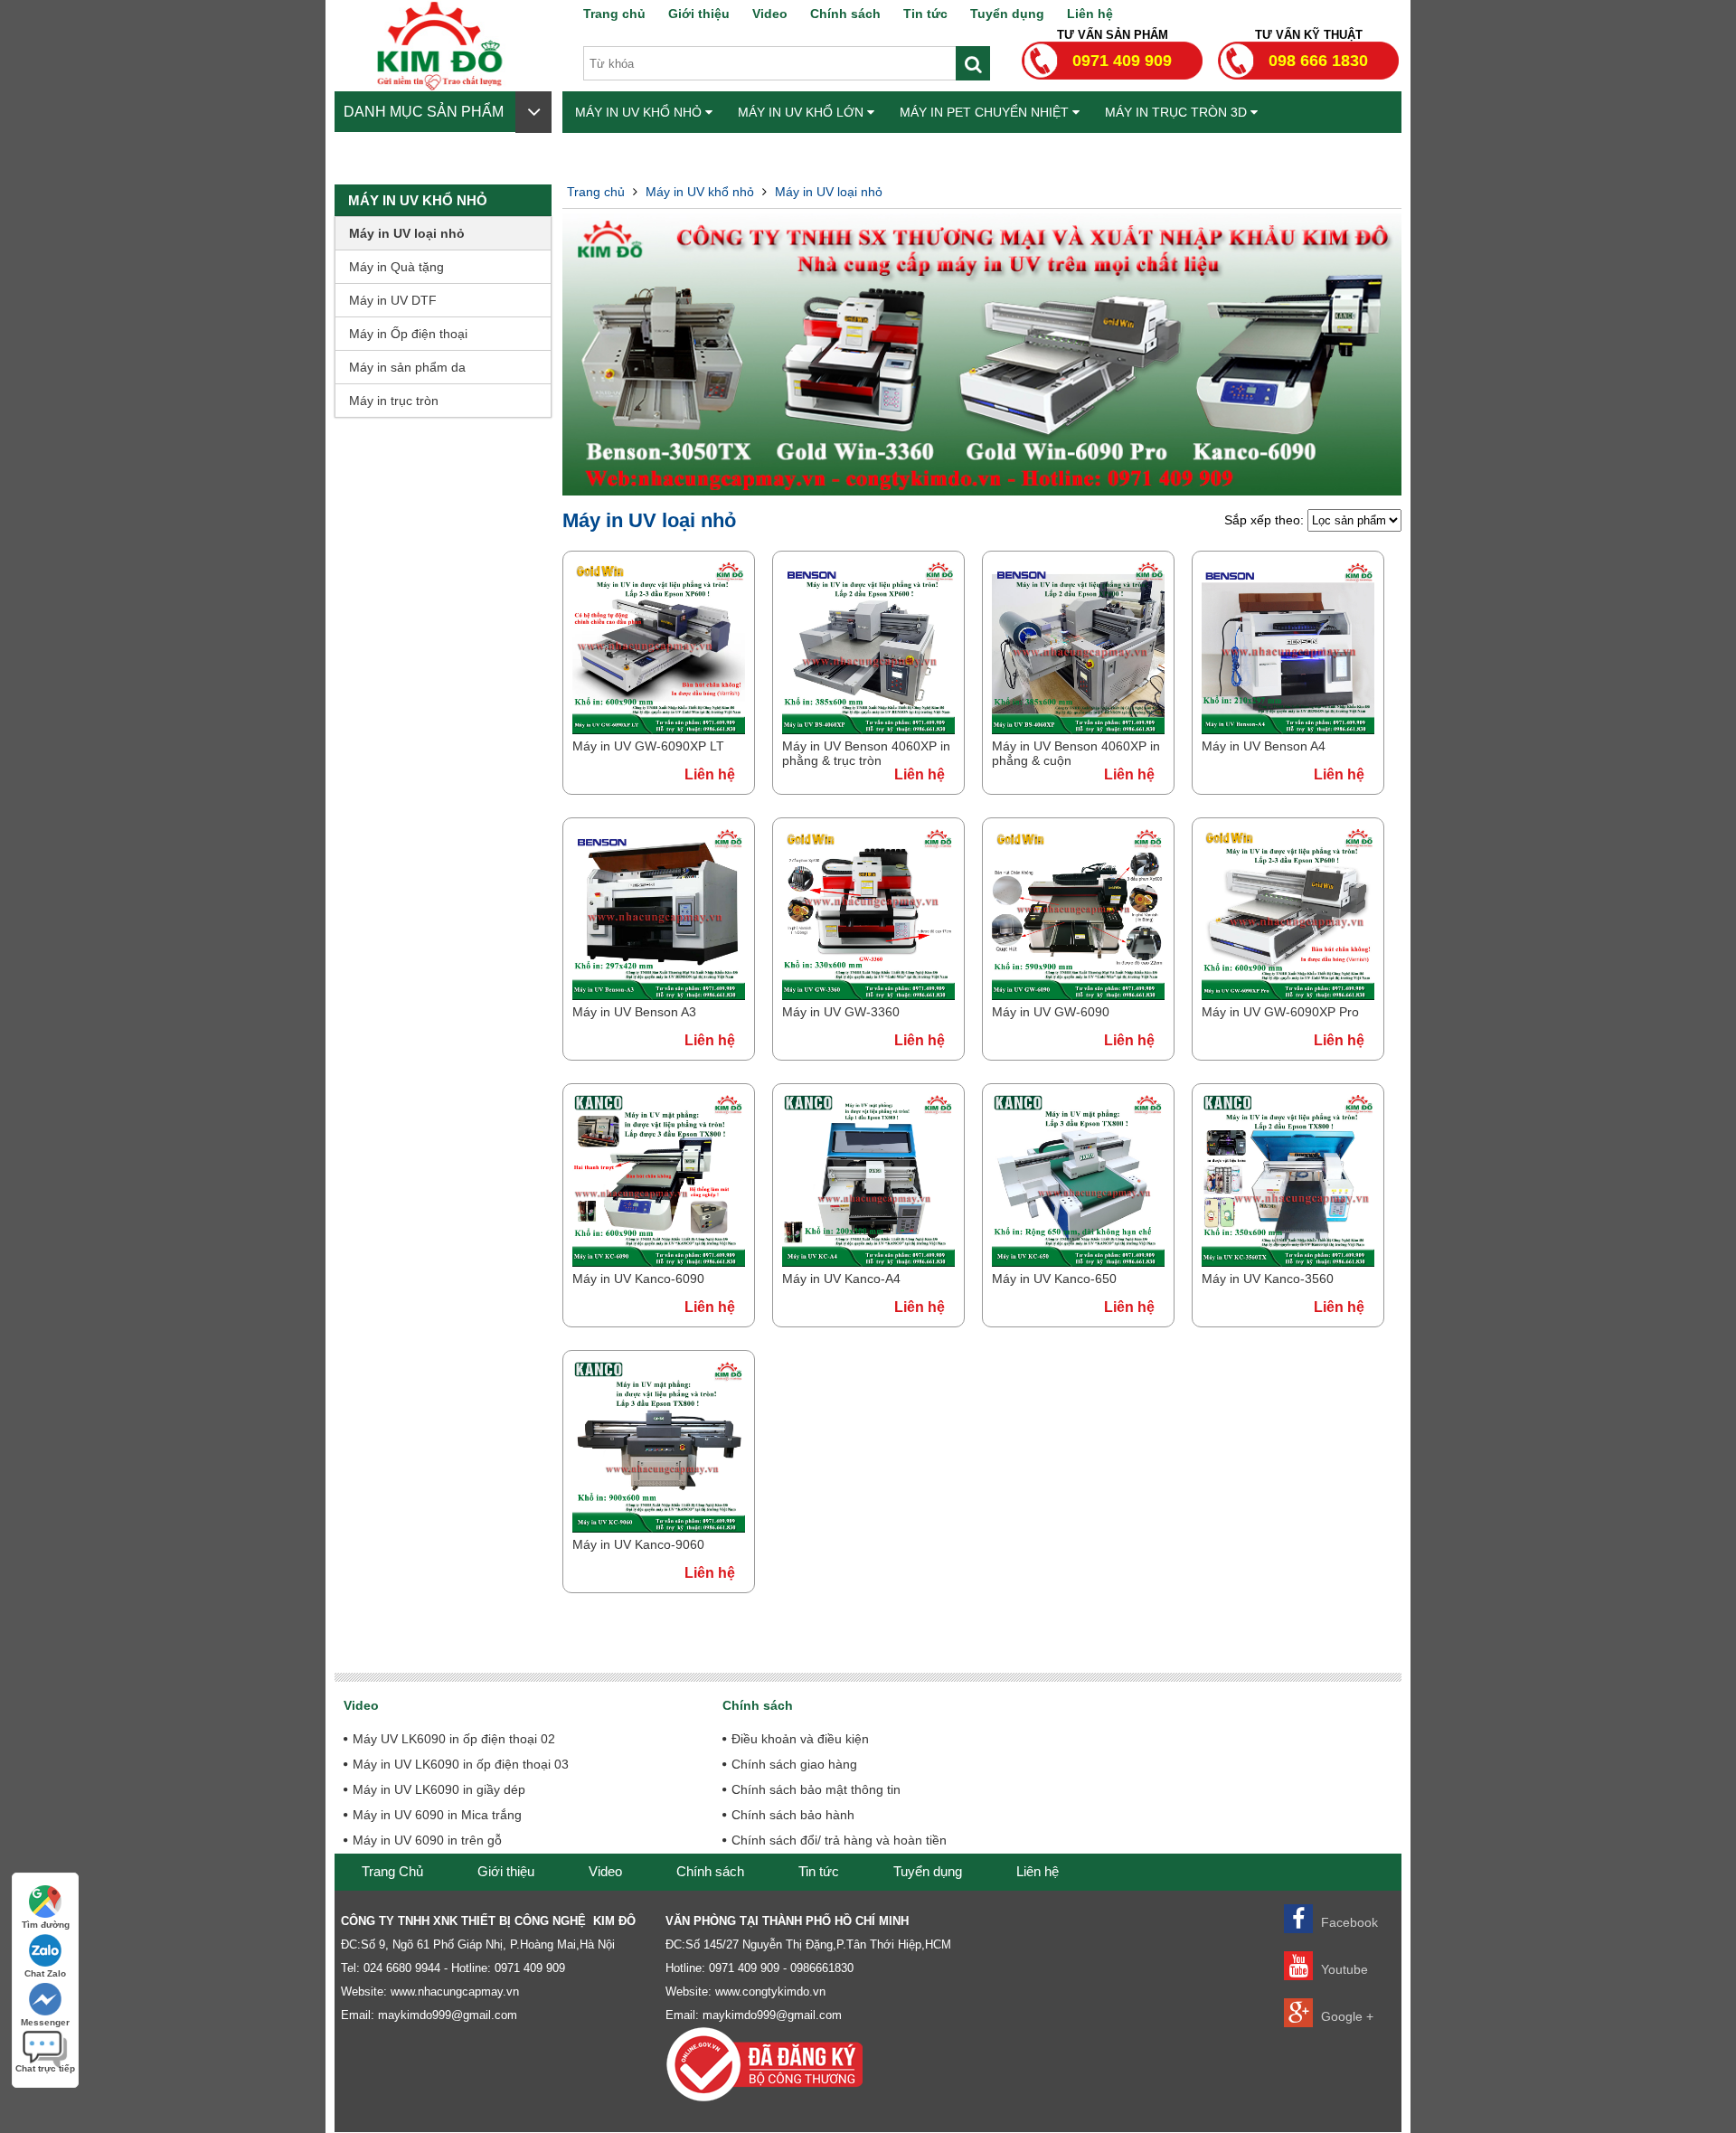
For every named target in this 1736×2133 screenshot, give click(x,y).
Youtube (1343, 1969)
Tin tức (925, 14)
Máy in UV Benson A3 (634, 1012)
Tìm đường (46, 1925)
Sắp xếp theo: (1266, 520)
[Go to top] (1709, 2034)
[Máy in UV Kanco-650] (1078, 1262)
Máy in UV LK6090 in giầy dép (439, 1789)
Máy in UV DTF (393, 300)
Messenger (45, 2022)
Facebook (1348, 1922)
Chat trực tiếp (45, 2068)
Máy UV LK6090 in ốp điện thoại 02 (454, 1739)
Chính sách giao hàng (794, 1764)
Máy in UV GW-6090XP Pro (1280, 1012)
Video (770, 14)
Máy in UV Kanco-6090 (638, 1279)
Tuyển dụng (1007, 14)
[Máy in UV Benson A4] (1288, 730)
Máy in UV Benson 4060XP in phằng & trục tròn (866, 753)
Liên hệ (1090, 14)
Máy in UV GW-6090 (1051, 1012)
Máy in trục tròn (394, 401)
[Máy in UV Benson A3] (659, 996)
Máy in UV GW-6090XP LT (648, 746)
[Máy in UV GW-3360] (868, 996)
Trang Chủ (392, 1871)
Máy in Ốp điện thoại (408, 334)
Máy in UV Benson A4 (1264, 746)
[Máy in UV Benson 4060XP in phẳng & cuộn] (1078, 730)
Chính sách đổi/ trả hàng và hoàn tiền (839, 1840)
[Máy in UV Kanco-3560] (1288, 1262)
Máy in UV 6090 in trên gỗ (427, 1840)
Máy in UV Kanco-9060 (638, 1544)
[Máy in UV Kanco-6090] (659, 1262)
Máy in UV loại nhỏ (407, 233)
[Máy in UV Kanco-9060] (659, 1528)
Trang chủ (614, 14)
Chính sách (845, 14)
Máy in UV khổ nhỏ (640, 112)
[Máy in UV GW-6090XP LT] (659, 730)
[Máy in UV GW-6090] (1078, 996)
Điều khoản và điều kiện (800, 1739)
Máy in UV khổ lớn (802, 112)
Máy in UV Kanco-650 (1054, 1279)
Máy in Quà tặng (396, 267)
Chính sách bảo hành (793, 1815)
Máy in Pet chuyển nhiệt (986, 112)
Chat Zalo (45, 1973)
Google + (1345, 2016)
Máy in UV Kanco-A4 (841, 1279)
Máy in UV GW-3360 (841, 1012)
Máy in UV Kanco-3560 (1268, 1279)
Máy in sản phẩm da (407, 367)
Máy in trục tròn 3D (1178, 112)
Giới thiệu (699, 14)
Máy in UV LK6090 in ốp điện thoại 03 (461, 1764)
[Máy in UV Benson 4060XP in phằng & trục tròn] (868, 730)
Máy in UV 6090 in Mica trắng (437, 1815)
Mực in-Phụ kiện (632, 154)
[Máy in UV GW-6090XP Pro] (1288, 996)
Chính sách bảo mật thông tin (816, 1789)
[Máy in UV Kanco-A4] (868, 1262)
